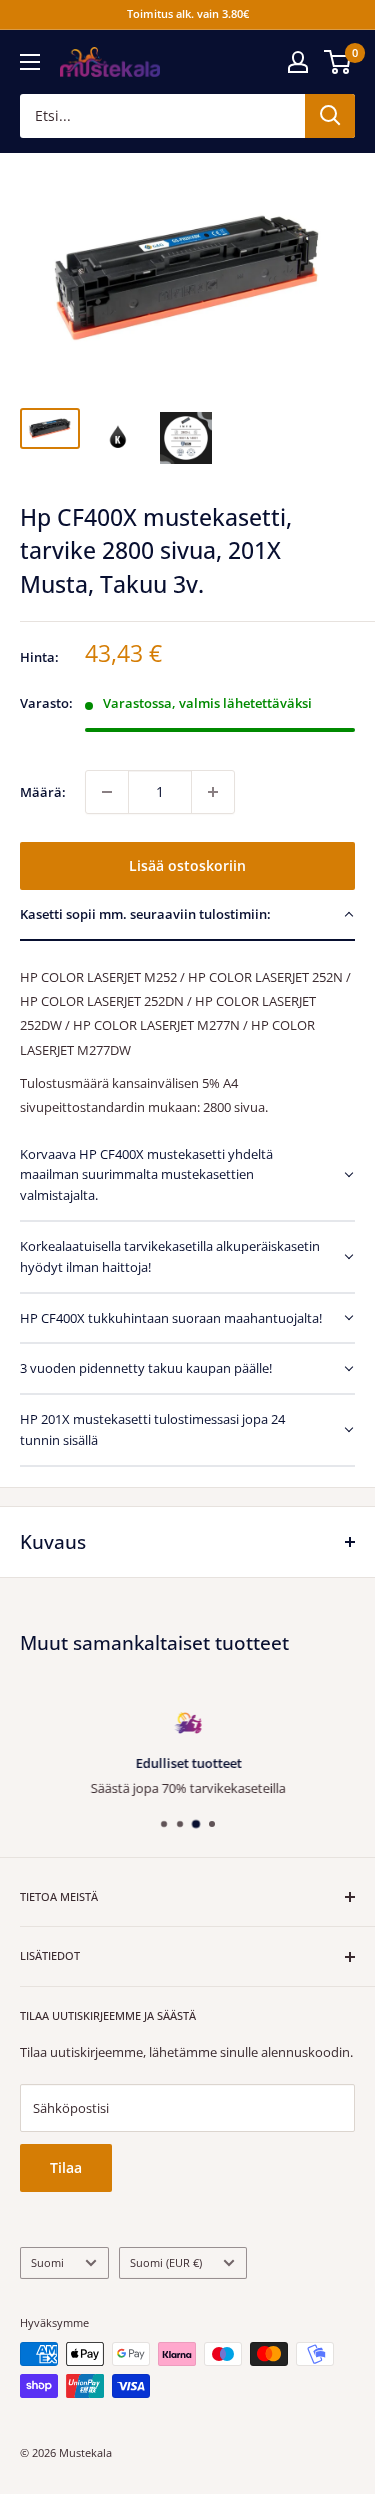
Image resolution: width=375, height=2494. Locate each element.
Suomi (47, 2262)
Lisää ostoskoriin (187, 865)
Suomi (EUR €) (166, 2262)
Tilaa (66, 2167)
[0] (338, 62)
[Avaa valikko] (30, 62)
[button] (187, 915)
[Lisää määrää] (213, 792)
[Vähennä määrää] (107, 792)
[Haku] (330, 116)
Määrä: (43, 792)
